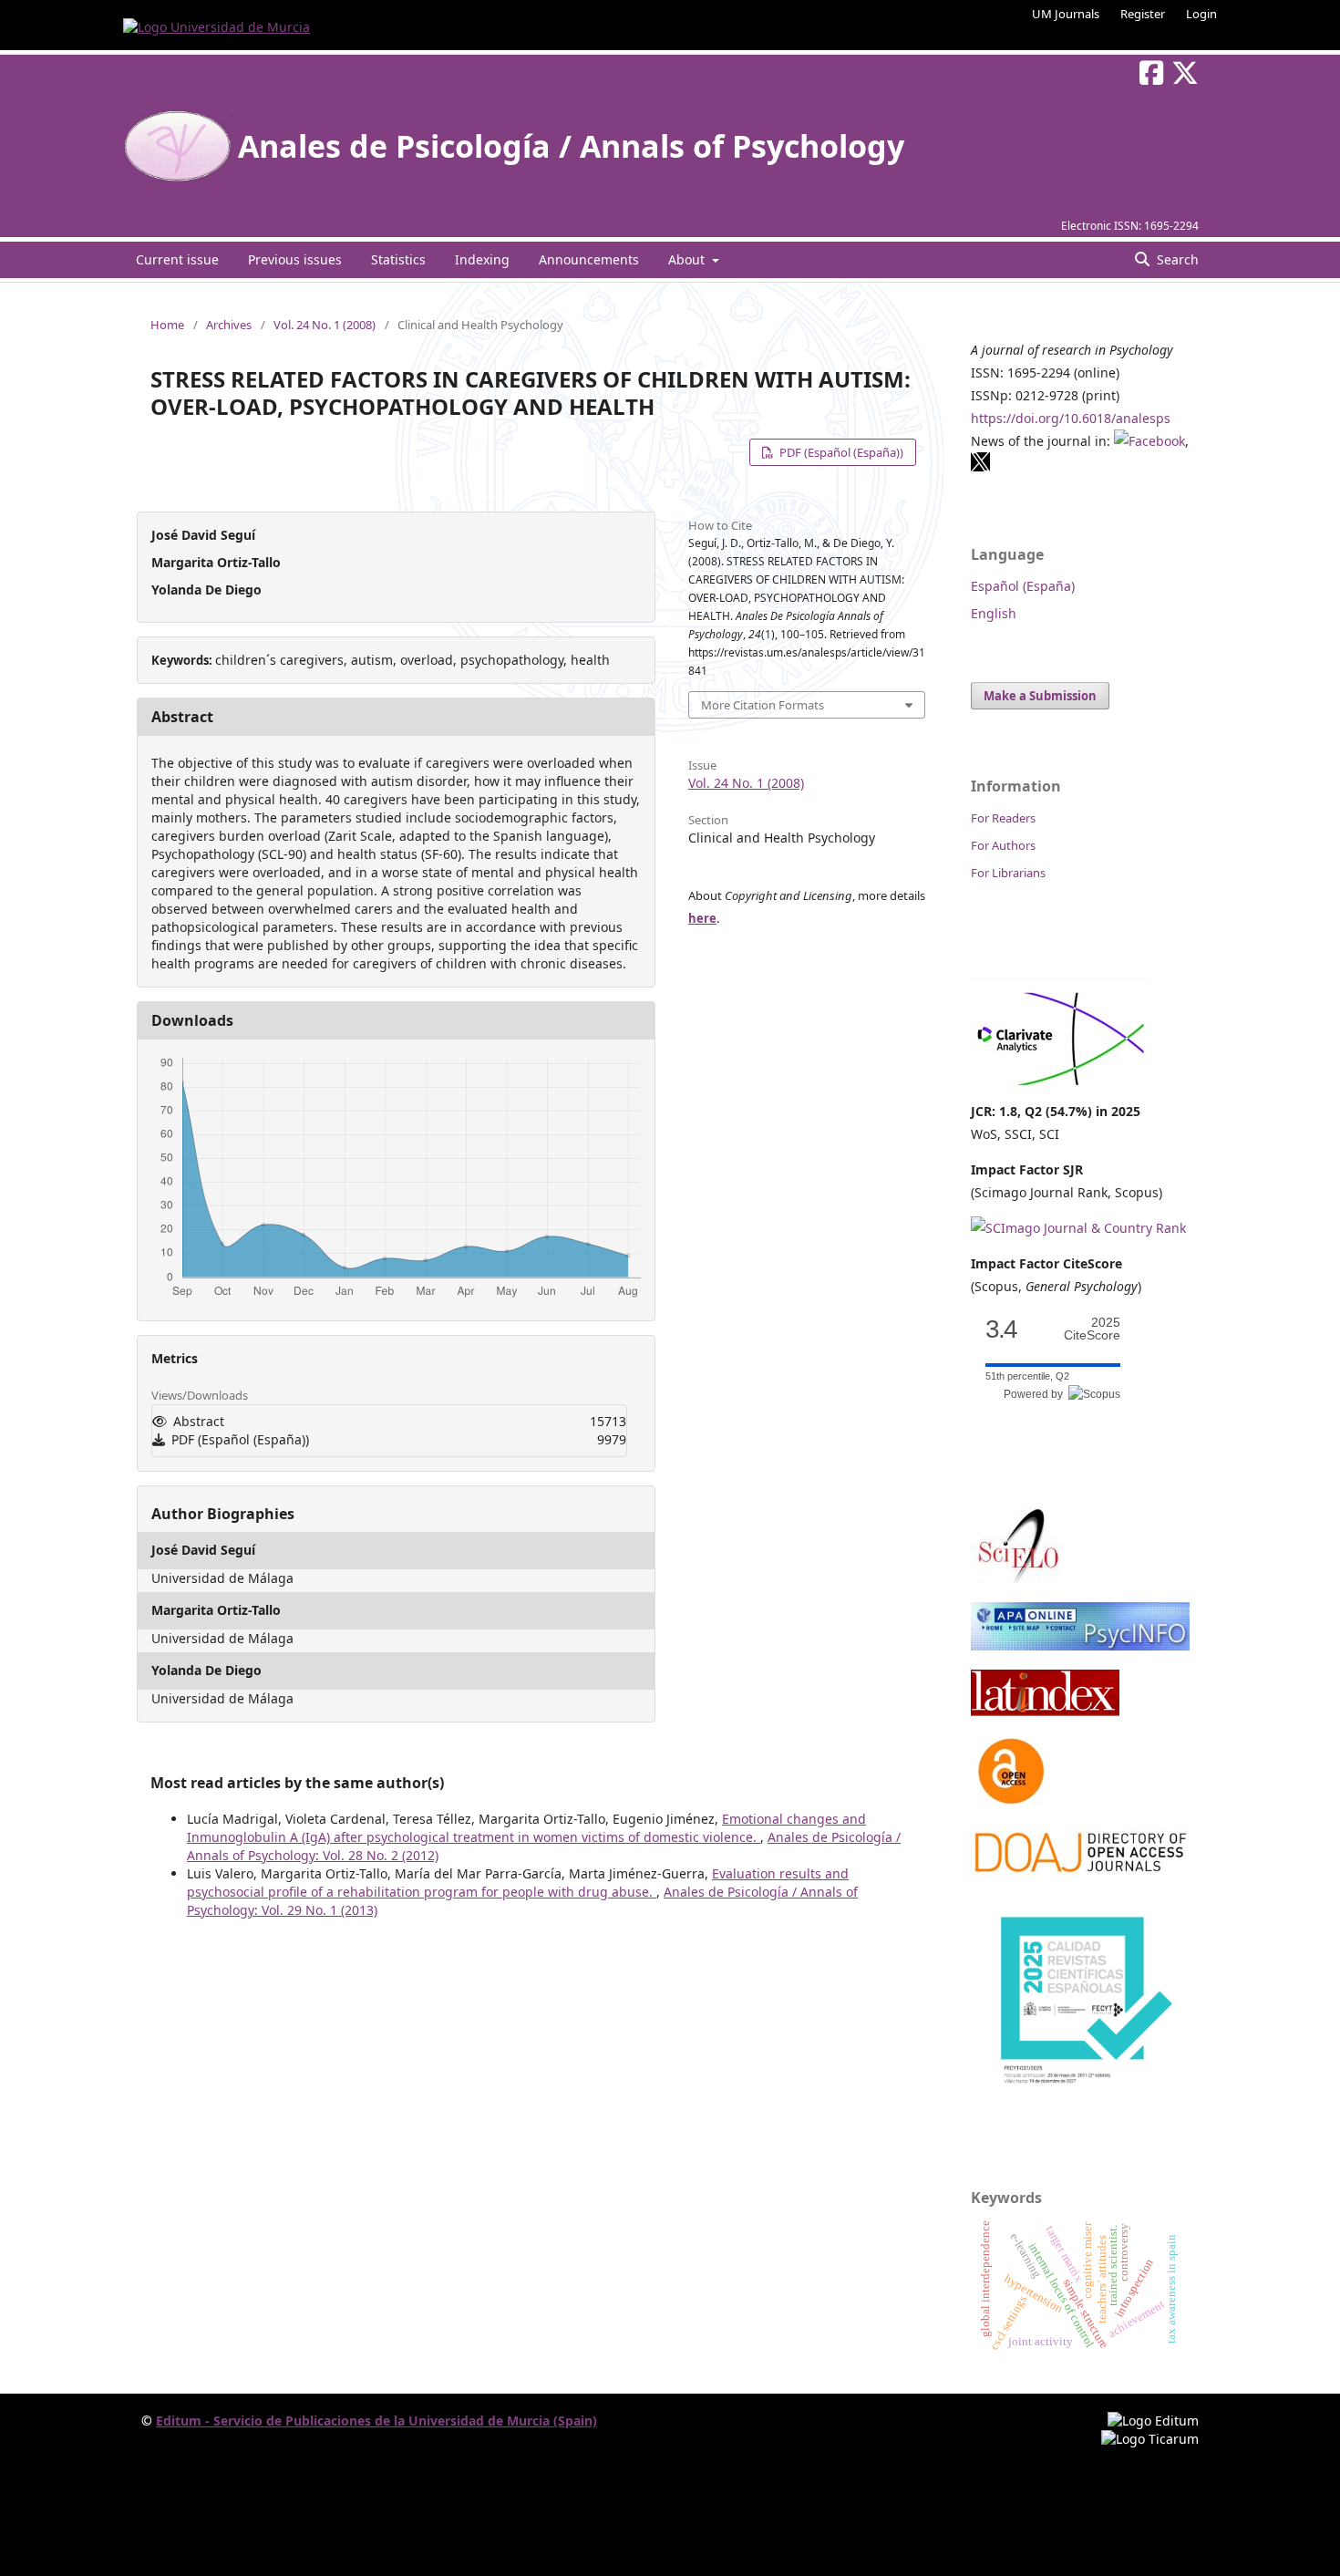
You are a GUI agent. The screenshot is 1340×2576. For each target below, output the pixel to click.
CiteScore (1092, 1329)
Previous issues (295, 259)
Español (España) (1023, 586)
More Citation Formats (763, 705)
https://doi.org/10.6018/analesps (1071, 418)
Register (1143, 14)
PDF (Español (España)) (840, 452)
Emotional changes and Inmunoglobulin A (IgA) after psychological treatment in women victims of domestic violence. (526, 1828)
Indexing (482, 259)
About (688, 259)
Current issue (177, 259)
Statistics (398, 259)
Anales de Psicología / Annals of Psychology (571, 146)
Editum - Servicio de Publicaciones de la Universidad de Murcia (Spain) (376, 2421)
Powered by (1036, 1394)
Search (1176, 259)
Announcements (589, 259)
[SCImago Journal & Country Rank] (1078, 1228)
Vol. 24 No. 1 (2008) (325, 325)
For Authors (1003, 845)
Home (167, 325)
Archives (229, 325)
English (994, 613)
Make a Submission (1040, 696)
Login (1201, 14)
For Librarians (1008, 873)
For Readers (1003, 818)
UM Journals (1066, 14)
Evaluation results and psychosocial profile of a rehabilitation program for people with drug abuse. (518, 1883)
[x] (981, 467)
